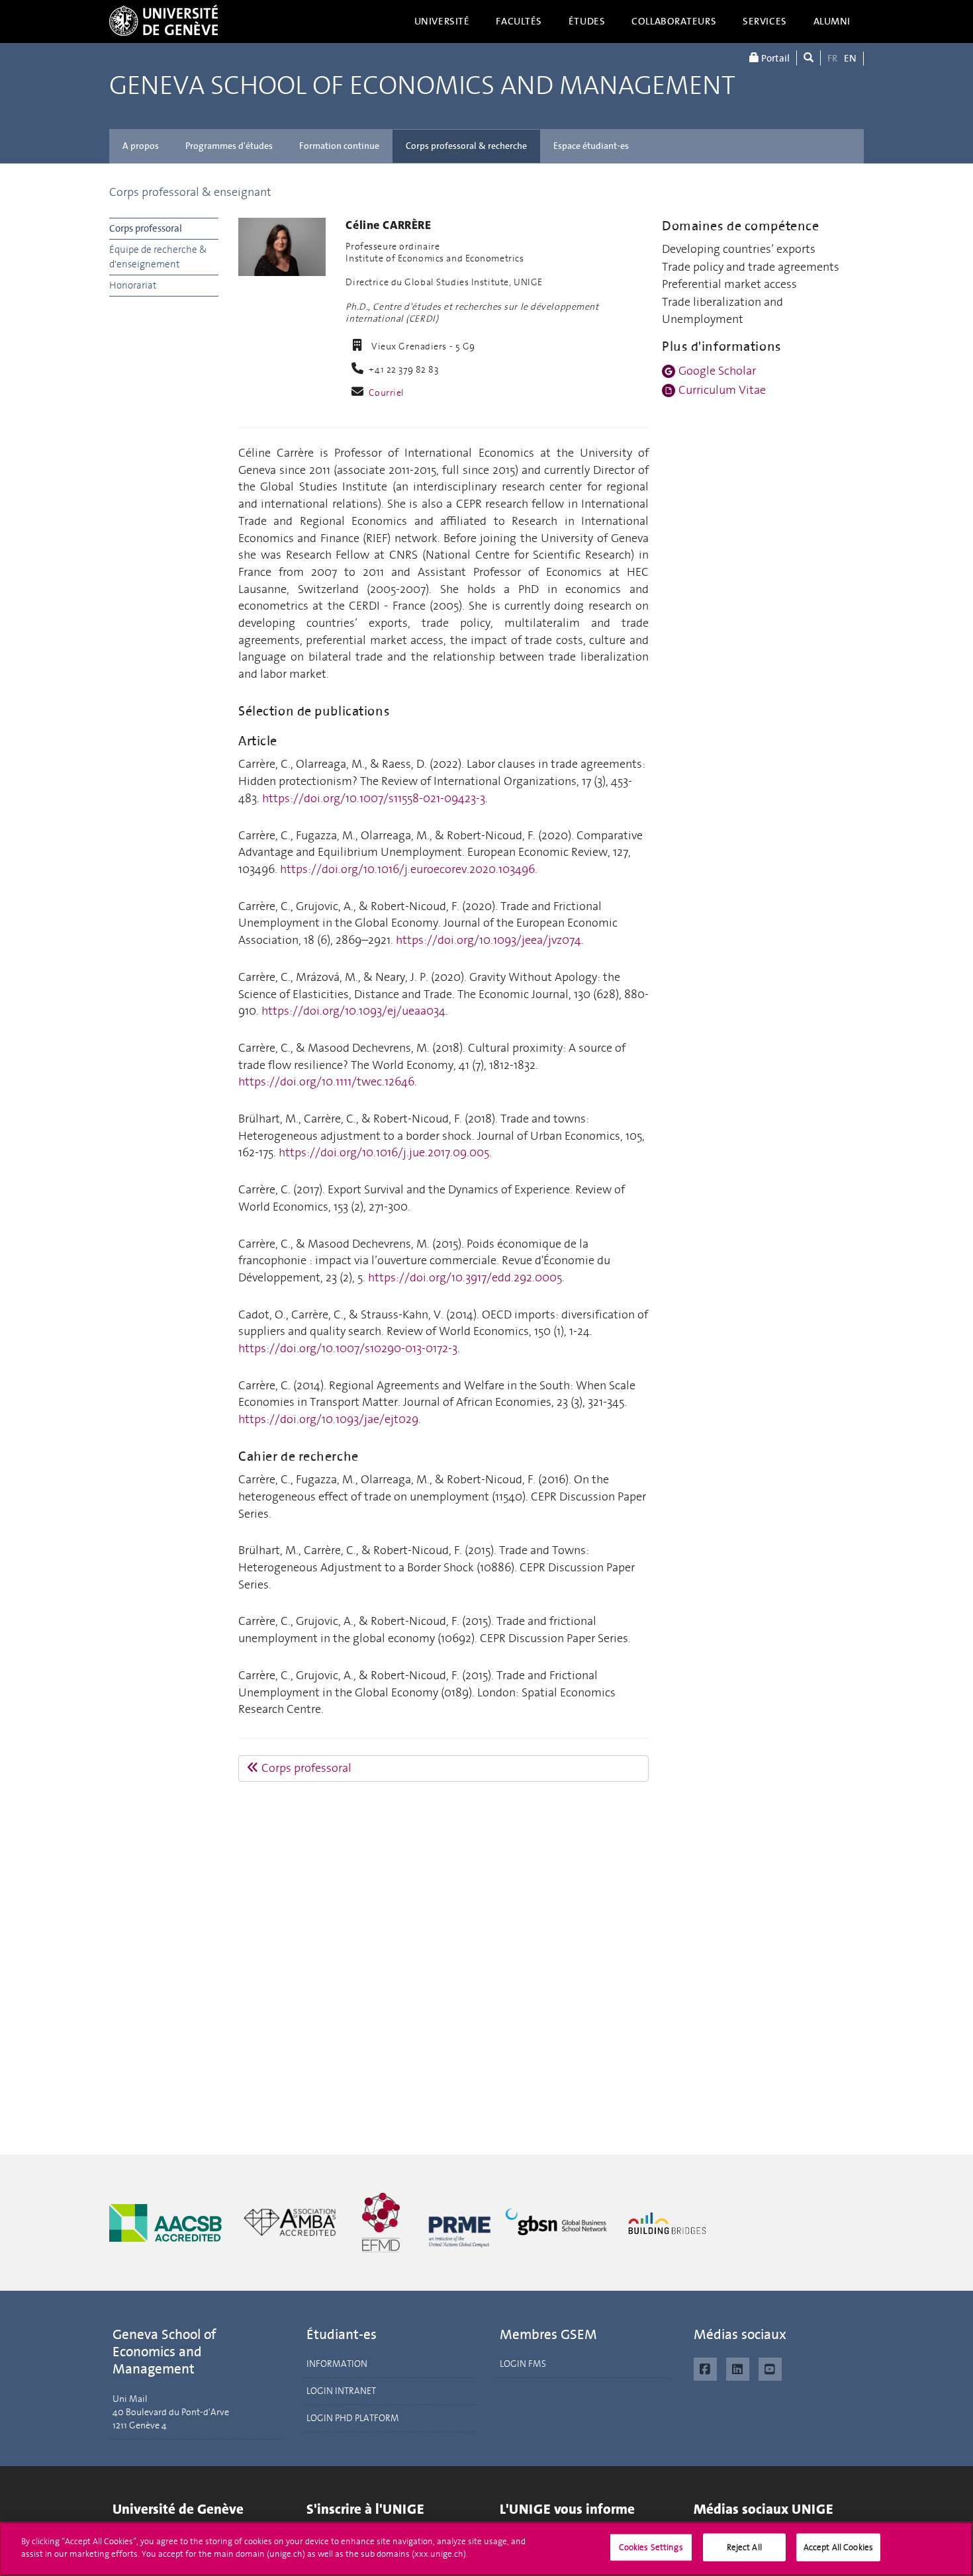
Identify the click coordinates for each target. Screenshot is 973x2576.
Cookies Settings (651, 2547)
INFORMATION (337, 2364)
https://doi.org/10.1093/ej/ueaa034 (353, 1011)
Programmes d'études (229, 146)
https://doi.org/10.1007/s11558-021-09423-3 (374, 798)
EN (850, 58)
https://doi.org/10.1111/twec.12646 (326, 1081)
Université (442, 21)
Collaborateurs (674, 21)
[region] (486, 2549)
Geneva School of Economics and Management (422, 86)
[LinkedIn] (738, 2368)
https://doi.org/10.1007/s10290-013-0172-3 (348, 1348)
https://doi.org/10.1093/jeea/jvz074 (488, 940)
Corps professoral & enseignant (190, 192)
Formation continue (339, 146)
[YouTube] (770, 2368)
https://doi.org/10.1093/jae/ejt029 (328, 1419)
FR (832, 58)
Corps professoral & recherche (466, 146)
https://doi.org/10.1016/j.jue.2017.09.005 (384, 1152)
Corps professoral (146, 228)
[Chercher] (809, 58)
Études (587, 21)
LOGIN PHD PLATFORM (353, 2418)
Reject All (744, 2547)
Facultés (519, 21)
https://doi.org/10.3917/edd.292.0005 (465, 1277)
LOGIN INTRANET (341, 2391)
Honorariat (133, 285)
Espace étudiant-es (591, 146)
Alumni (832, 21)
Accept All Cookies (838, 2547)
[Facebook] (705, 2368)
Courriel (387, 393)
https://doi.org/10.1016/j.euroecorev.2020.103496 (407, 869)
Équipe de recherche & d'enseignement (158, 256)
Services (765, 21)
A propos (141, 146)
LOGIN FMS (523, 2364)
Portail (774, 58)
